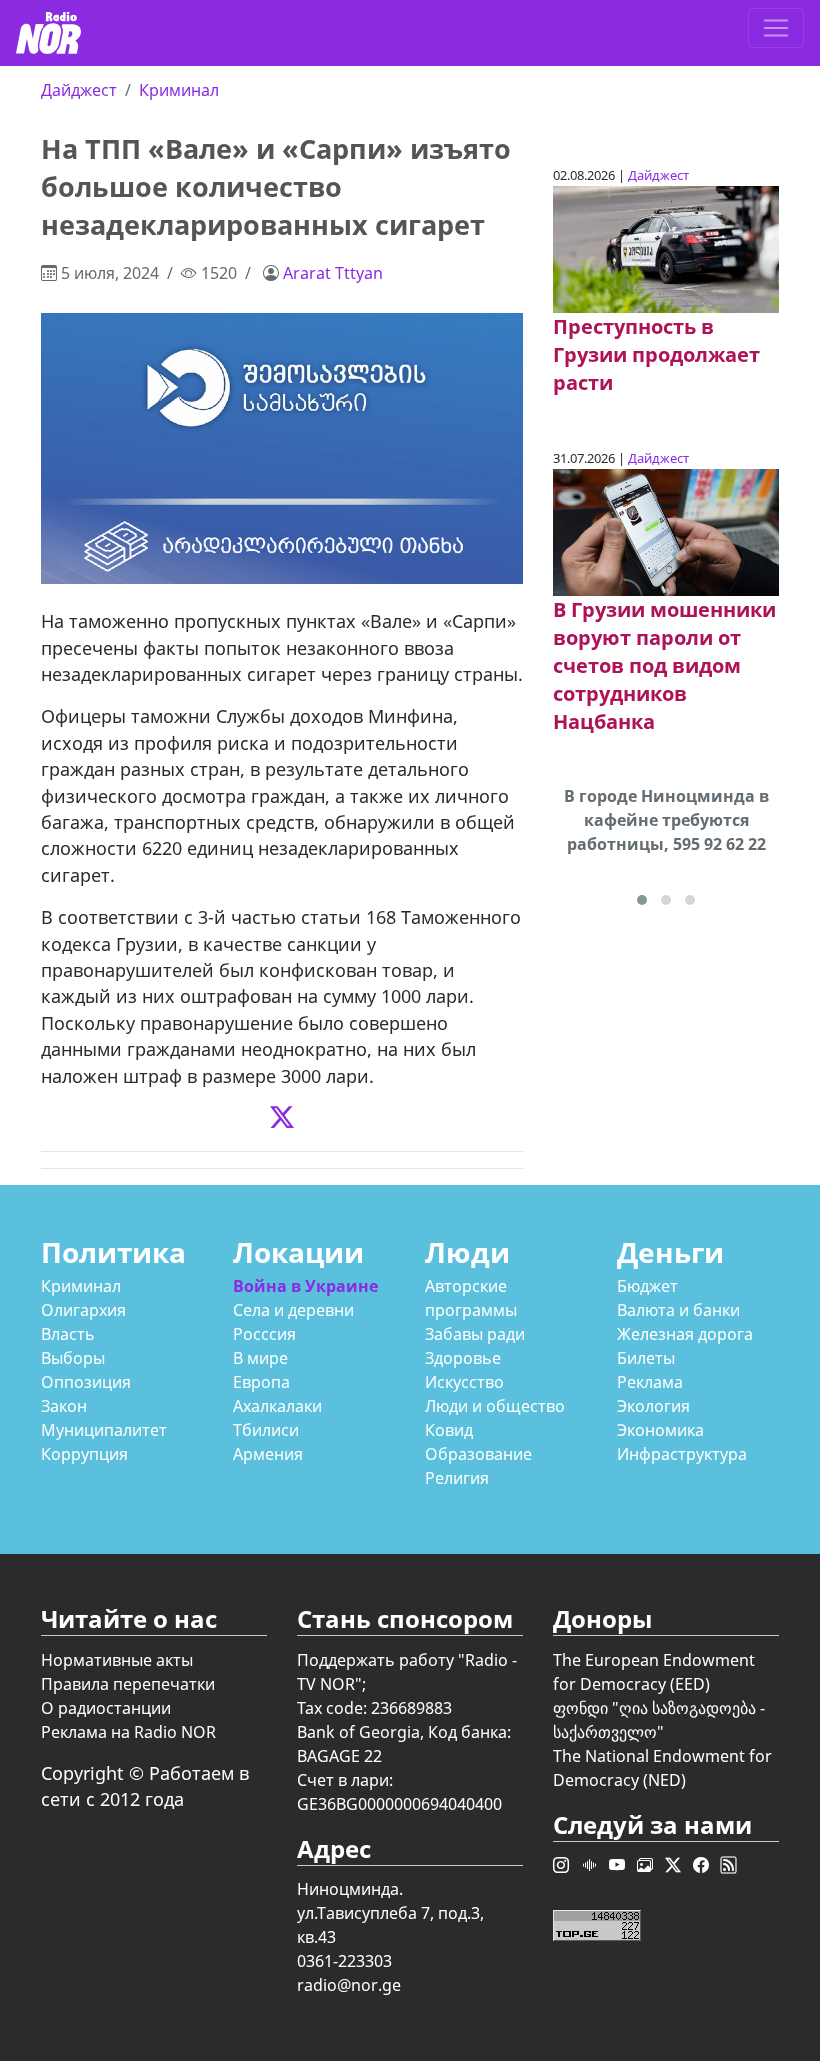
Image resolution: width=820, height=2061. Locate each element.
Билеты (646, 1358)
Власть (68, 1334)
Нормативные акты (117, 1660)
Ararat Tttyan (333, 273)
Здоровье (463, 1358)
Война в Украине (305, 1286)
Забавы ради (475, 1334)
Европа (261, 1382)
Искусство (464, 1382)
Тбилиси (266, 1430)
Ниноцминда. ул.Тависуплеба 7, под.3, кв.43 (390, 1913)
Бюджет (647, 1286)
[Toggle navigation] (776, 28)
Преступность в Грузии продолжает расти (656, 354)
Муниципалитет (104, 1430)
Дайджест (79, 90)
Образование (478, 1454)
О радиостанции (106, 1708)
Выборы (73, 1358)
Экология (653, 1406)
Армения (268, 1454)
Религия (457, 1478)
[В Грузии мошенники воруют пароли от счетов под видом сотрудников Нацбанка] (666, 531)
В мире (260, 1358)
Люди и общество (495, 1406)
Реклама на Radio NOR (128, 1732)
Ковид (449, 1430)
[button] (642, 900)
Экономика (660, 1430)
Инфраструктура (682, 1454)
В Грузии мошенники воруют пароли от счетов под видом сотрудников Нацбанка (664, 665)
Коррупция (84, 1454)
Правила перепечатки (128, 1684)
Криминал (179, 90)
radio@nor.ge (349, 1985)
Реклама (650, 1382)
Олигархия (83, 1310)
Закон (64, 1406)
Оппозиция (86, 1382)
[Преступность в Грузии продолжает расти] (666, 248)
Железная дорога (685, 1334)
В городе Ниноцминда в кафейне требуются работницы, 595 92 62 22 (666, 820)
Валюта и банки (678, 1310)
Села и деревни (293, 1310)
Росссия (264, 1334)
